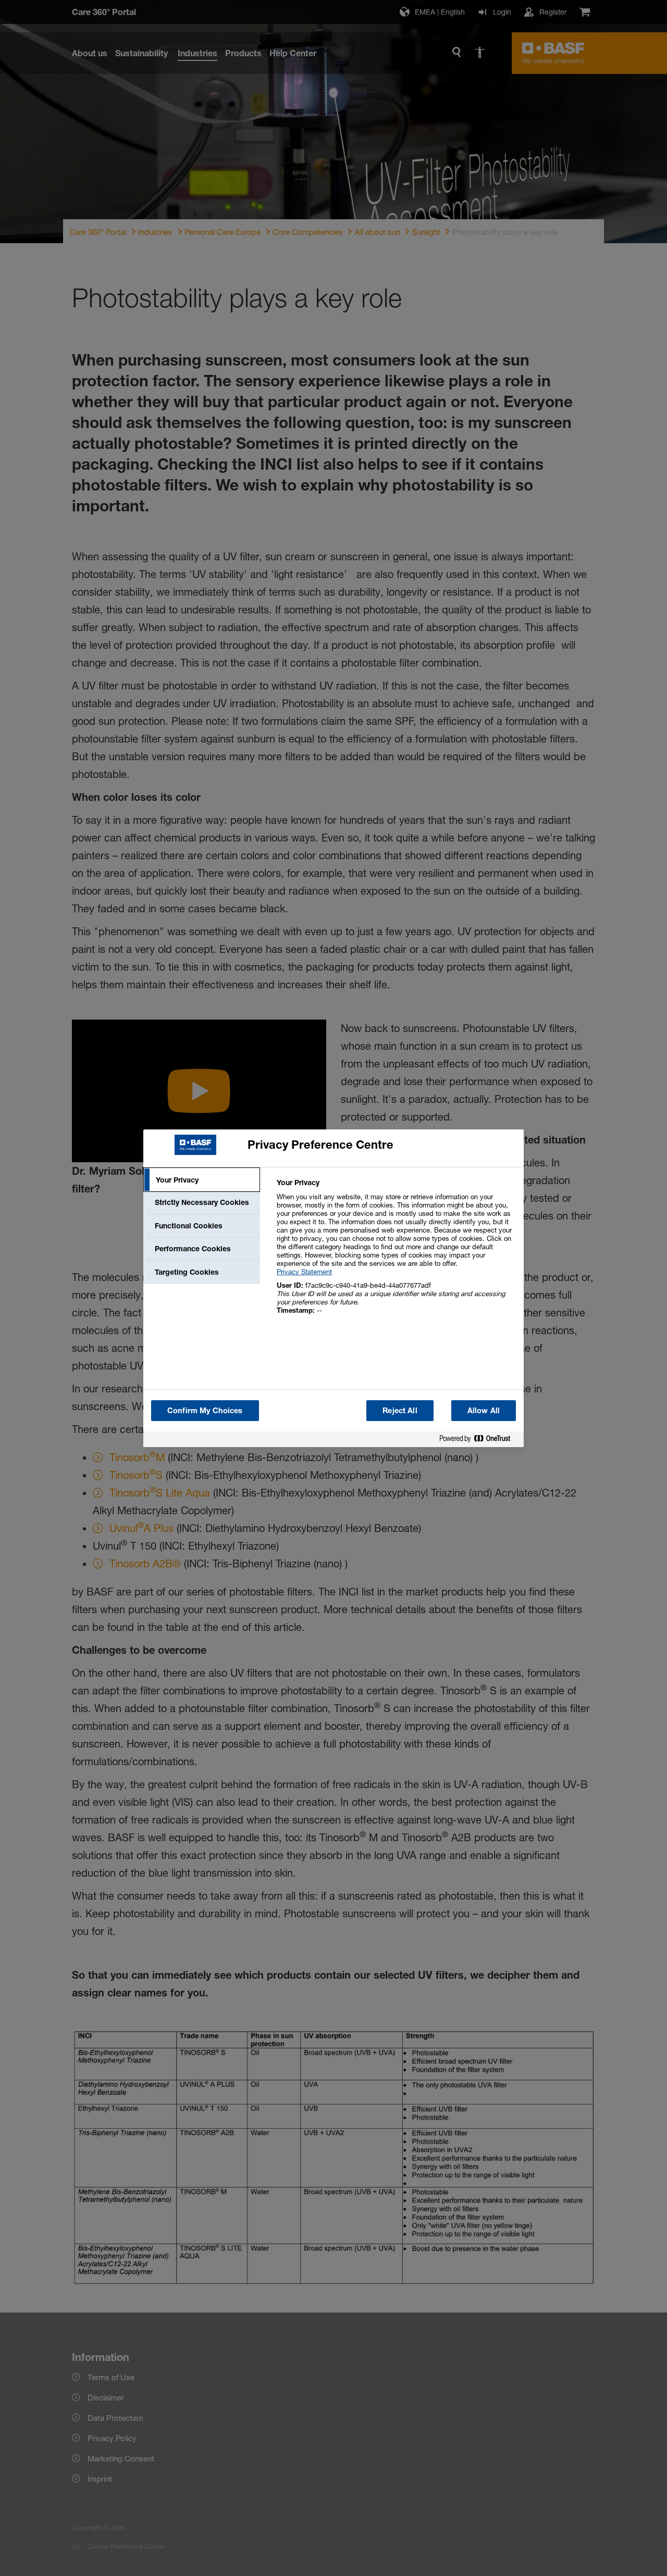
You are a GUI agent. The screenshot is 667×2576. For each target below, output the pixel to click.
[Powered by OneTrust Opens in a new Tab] (479, 1441)
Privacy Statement (304, 1272)
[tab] (202, 1180)
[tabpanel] (396, 1252)
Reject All (400, 1410)
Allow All (484, 1410)
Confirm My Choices (205, 1410)
